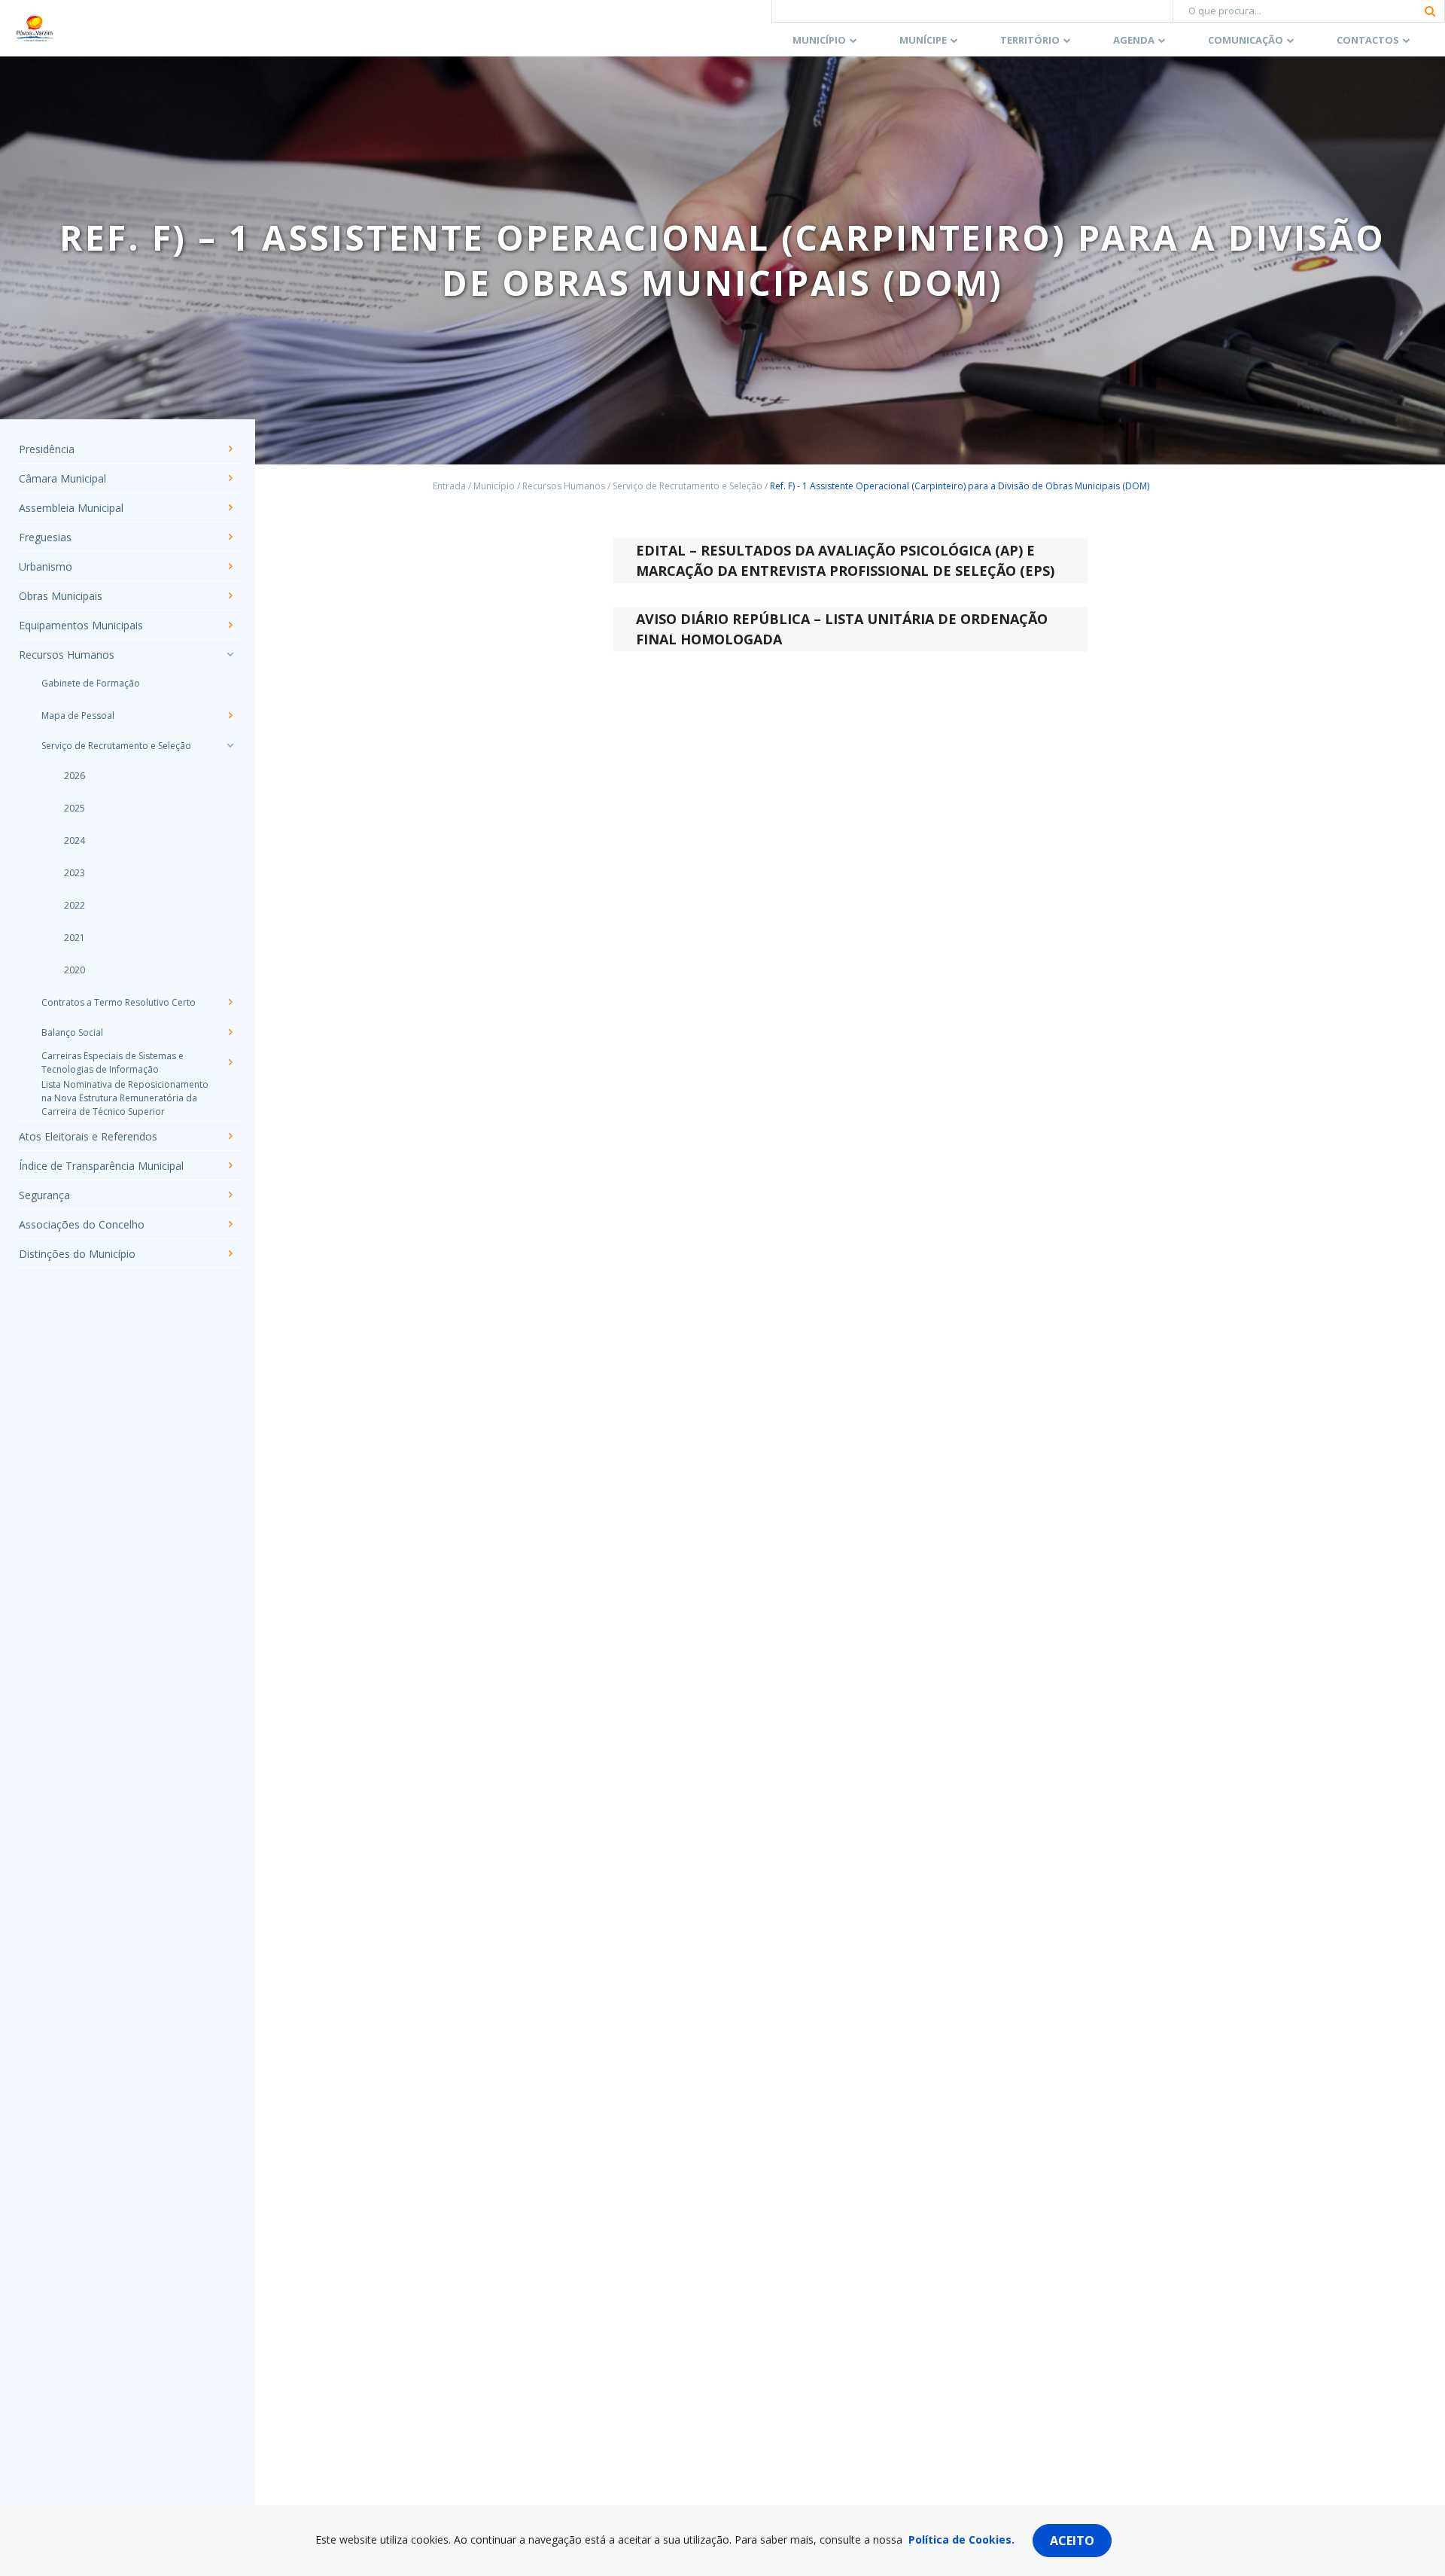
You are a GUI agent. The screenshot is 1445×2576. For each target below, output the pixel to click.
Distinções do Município (77, 1254)
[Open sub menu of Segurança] (230, 1195)
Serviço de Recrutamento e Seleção (116, 746)
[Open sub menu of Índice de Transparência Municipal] (230, 1165)
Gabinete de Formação (91, 683)
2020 (75, 970)
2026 (75, 776)
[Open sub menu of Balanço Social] (230, 1032)
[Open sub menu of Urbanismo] (230, 566)
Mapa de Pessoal (78, 716)
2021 (75, 938)
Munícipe (923, 40)
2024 (75, 840)
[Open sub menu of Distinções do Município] (230, 1253)
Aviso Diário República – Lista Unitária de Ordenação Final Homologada (842, 629)
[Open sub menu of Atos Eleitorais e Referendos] (230, 1136)
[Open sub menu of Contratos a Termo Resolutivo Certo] (230, 1002)
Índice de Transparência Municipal (101, 1166)
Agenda (1134, 40)
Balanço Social (72, 1032)
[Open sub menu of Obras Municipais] (230, 595)
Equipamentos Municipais (81, 625)
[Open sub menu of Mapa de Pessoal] (230, 715)
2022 (75, 905)
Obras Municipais (61, 596)
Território (1030, 40)
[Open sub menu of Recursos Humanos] (230, 654)
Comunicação (1246, 40)
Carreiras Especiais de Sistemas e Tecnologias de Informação (113, 1063)
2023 (75, 873)
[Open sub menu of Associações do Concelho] (230, 1224)
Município (819, 40)
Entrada (449, 486)
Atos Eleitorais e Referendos (88, 1136)
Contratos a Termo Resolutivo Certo (119, 1002)
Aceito (1072, 2541)
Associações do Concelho (82, 1224)
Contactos (1368, 40)
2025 (75, 808)
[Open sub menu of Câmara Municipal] (230, 478)
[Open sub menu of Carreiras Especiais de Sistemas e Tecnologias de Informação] (230, 1062)
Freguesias (45, 537)
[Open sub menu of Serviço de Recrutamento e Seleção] (230, 745)
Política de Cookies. (961, 2539)
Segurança (44, 1195)
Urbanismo (46, 566)
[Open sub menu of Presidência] (230, 449)
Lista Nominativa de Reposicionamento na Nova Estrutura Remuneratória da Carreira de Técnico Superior (125, 1098)
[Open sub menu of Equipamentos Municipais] (230, 625)
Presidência (47, 449)
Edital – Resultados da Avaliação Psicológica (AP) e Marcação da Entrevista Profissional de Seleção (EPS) (845, 560)
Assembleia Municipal (71, 508)
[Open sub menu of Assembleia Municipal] (230, 507)
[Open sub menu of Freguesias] (230, 537)
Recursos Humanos (67, 655)
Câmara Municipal (62, 478)
